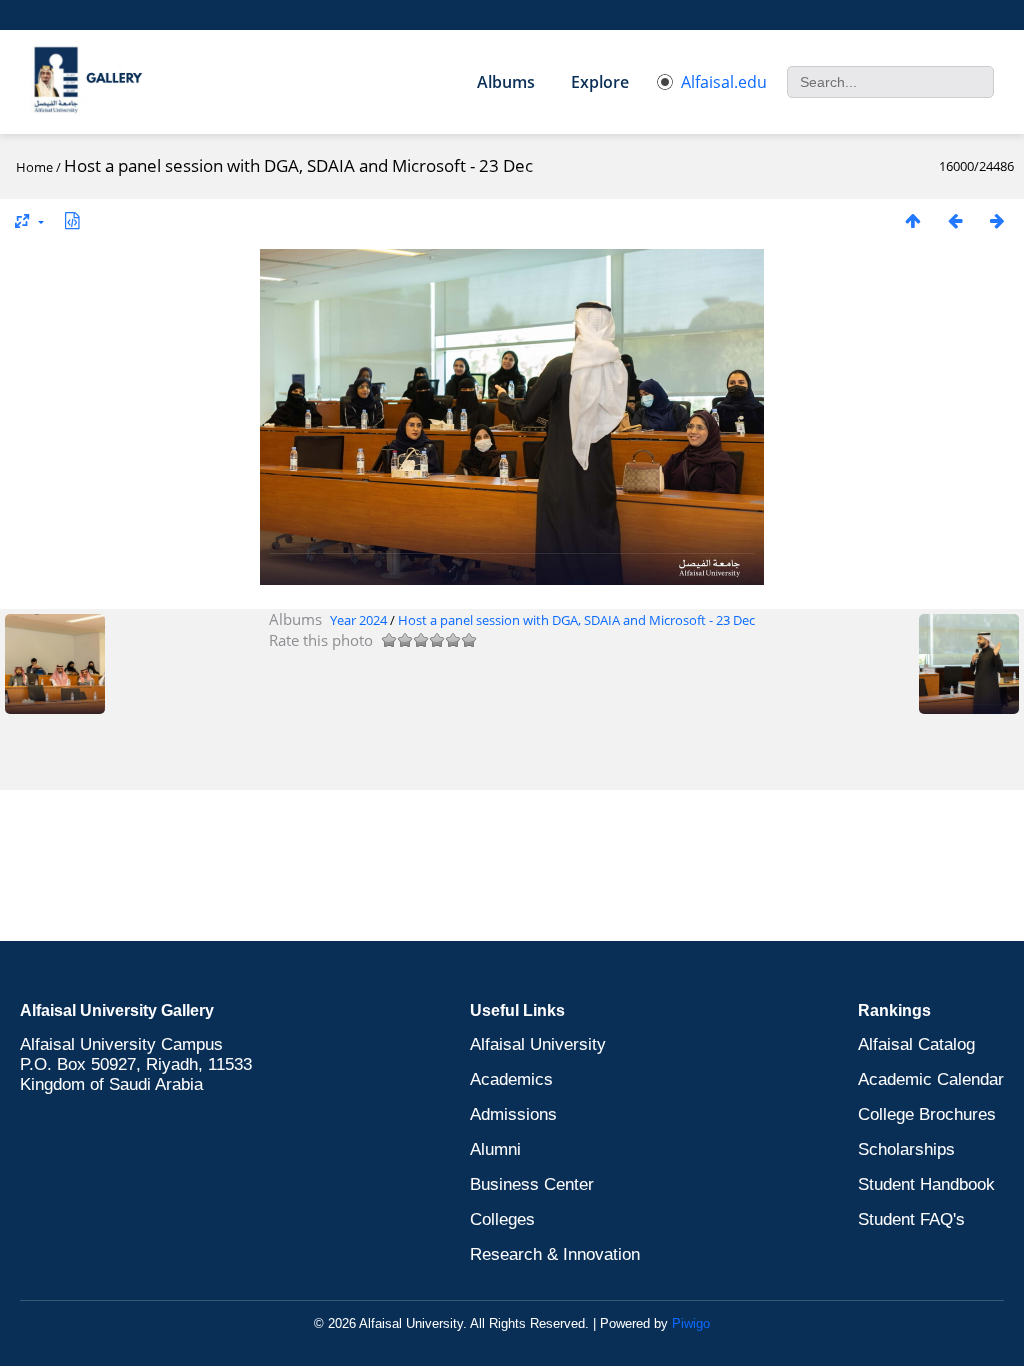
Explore (600, 82)
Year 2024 (358, 620)
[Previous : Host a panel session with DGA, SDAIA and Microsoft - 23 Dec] (955, 220)
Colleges (502, 1219)
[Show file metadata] (72, 220)
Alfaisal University (538, 1044)
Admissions (513, 1114)
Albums (506, 82)
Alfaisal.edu (724, 82)
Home (34, 167)
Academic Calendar (931, 1079)
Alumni (495, 1149)
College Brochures (927, 1114)
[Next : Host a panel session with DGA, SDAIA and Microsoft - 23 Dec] (997, 220)
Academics (511, 1079)
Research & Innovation (555, 1254)
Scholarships (906, 1149)
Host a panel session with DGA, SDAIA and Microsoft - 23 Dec (576, 620)
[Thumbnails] (913, 220)
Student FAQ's (911, 1219)
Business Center (532, 1184)
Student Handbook (926, 1184)
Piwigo (691, 1323)
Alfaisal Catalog (916, 1044)
